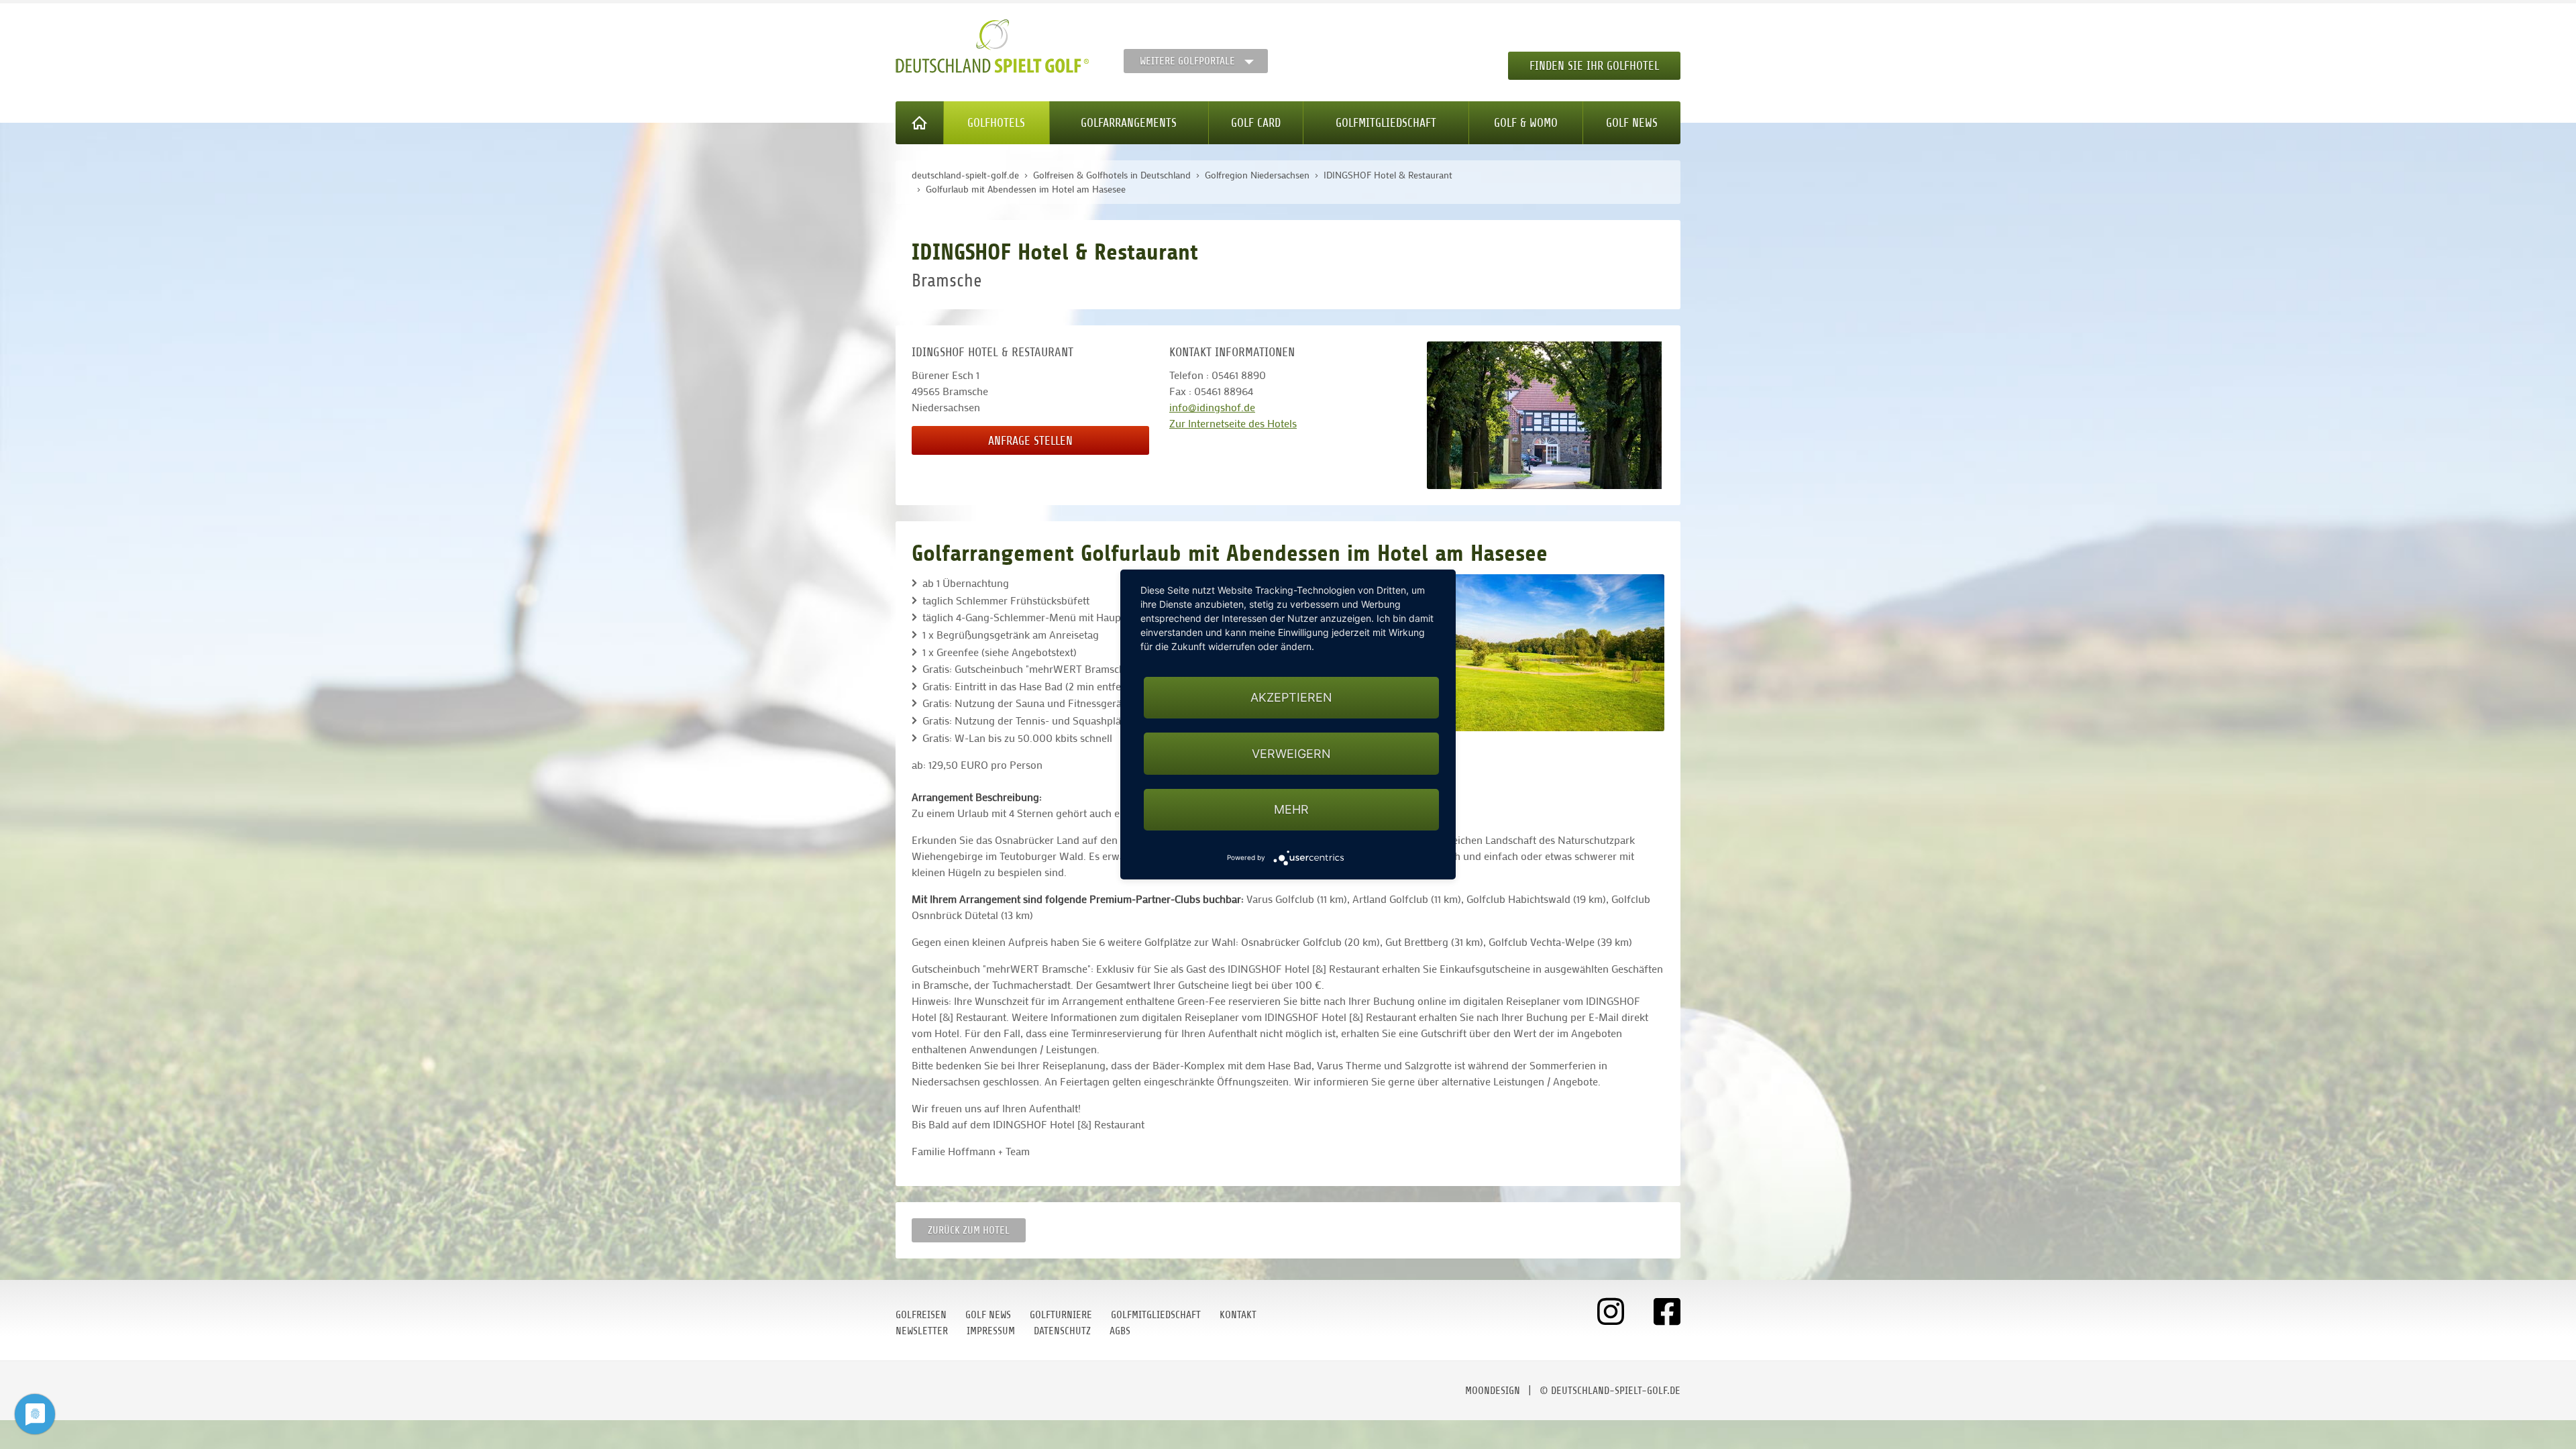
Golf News (1632, 123)
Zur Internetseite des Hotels (1233, 423)
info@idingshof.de (1212, 407)
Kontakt (1238, 1315)
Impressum (991, 1331)
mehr (1291, 809)
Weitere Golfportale (1187, 61)
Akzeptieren (1291, 697)
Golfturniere (1061, 1315)
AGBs (1120, 1331)
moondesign (1493, 1391)
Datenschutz (1062, 1331)
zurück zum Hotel (969, 1230)
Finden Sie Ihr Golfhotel (1594, 66)
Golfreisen (921, 1315)
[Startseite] (920, 123)
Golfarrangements (1129, 123)
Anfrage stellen (1030, 441)
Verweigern (1291, 754)
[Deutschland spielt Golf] (992, 46)
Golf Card (1256, 123)
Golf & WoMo (1526, 123)
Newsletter (922, 1331)
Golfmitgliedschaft (1386, 123)
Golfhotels (996, 123)
